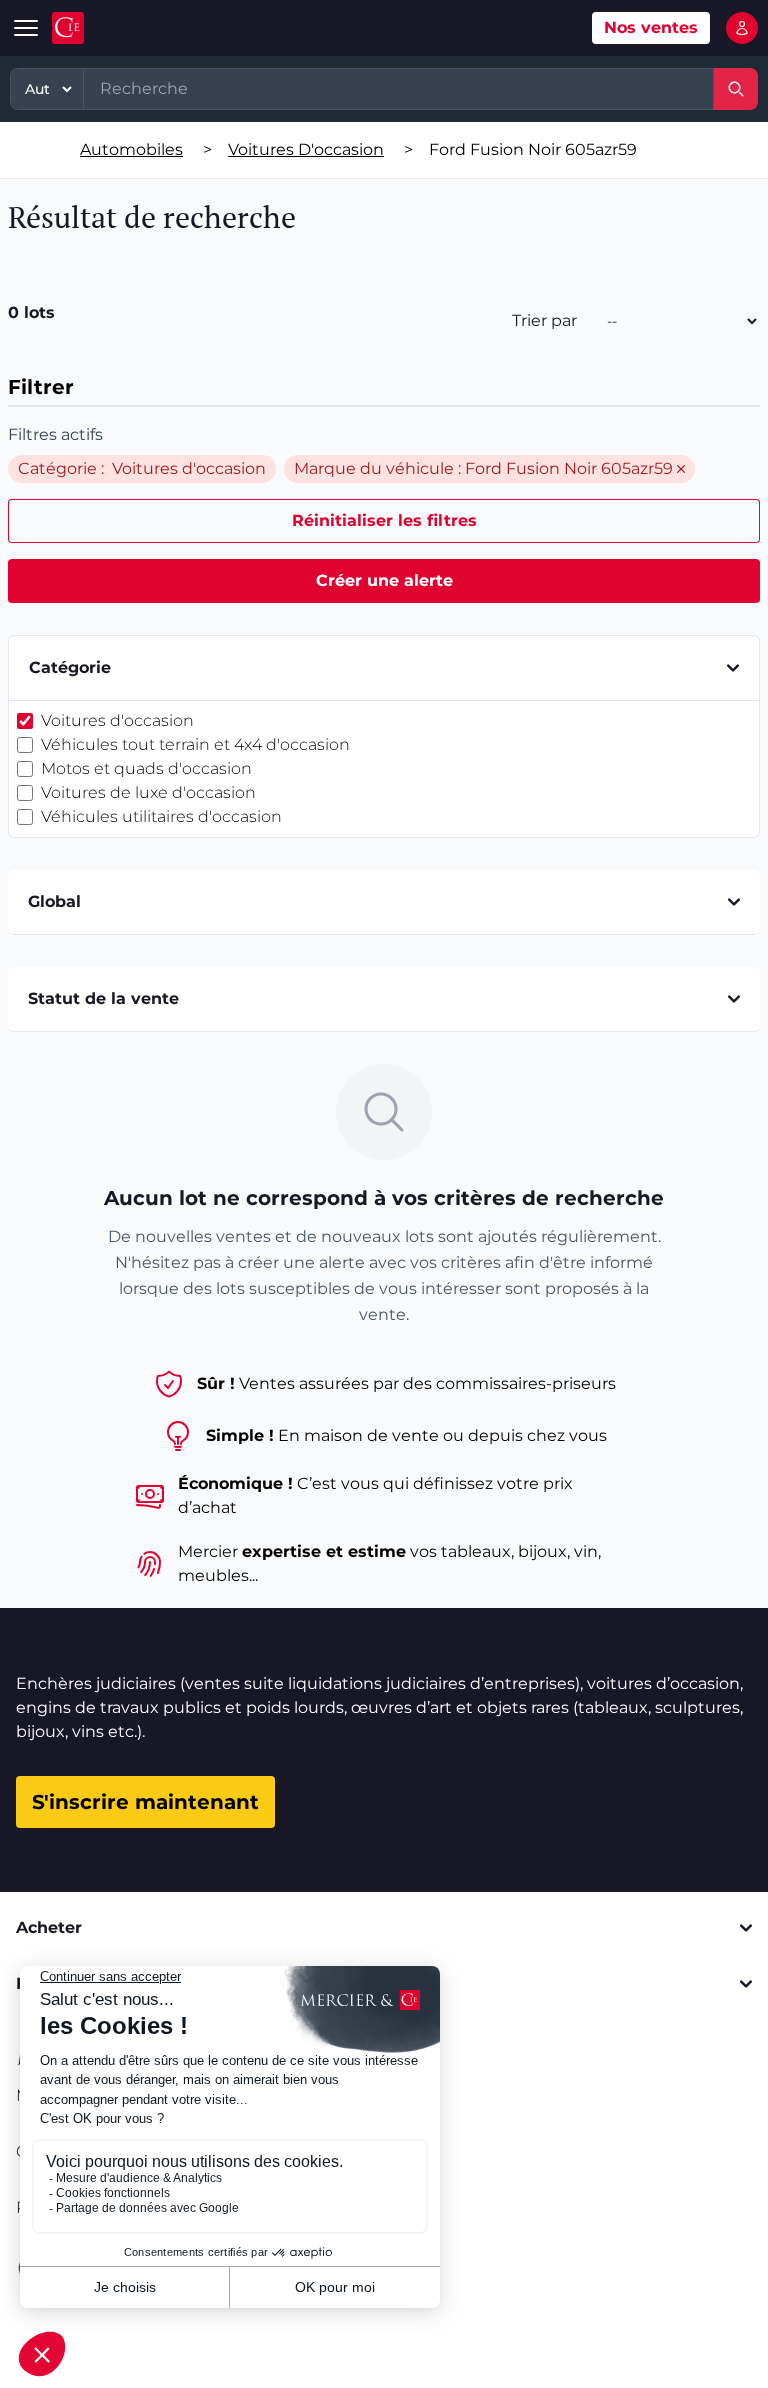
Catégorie (70, 667)
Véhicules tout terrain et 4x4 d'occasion (195, 744)
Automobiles (131, 149)
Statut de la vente (103, 998)
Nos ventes (651, 27)
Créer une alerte (384, 580)
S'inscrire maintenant (145, 1802)
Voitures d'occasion (306, 149)
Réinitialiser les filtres (384, 520)
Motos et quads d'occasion (146, 768)
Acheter (49, 1927)
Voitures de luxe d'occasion (148, 792)
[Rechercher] (736, 89)
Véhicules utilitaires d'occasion (161, 816)
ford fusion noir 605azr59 (533, 149)
